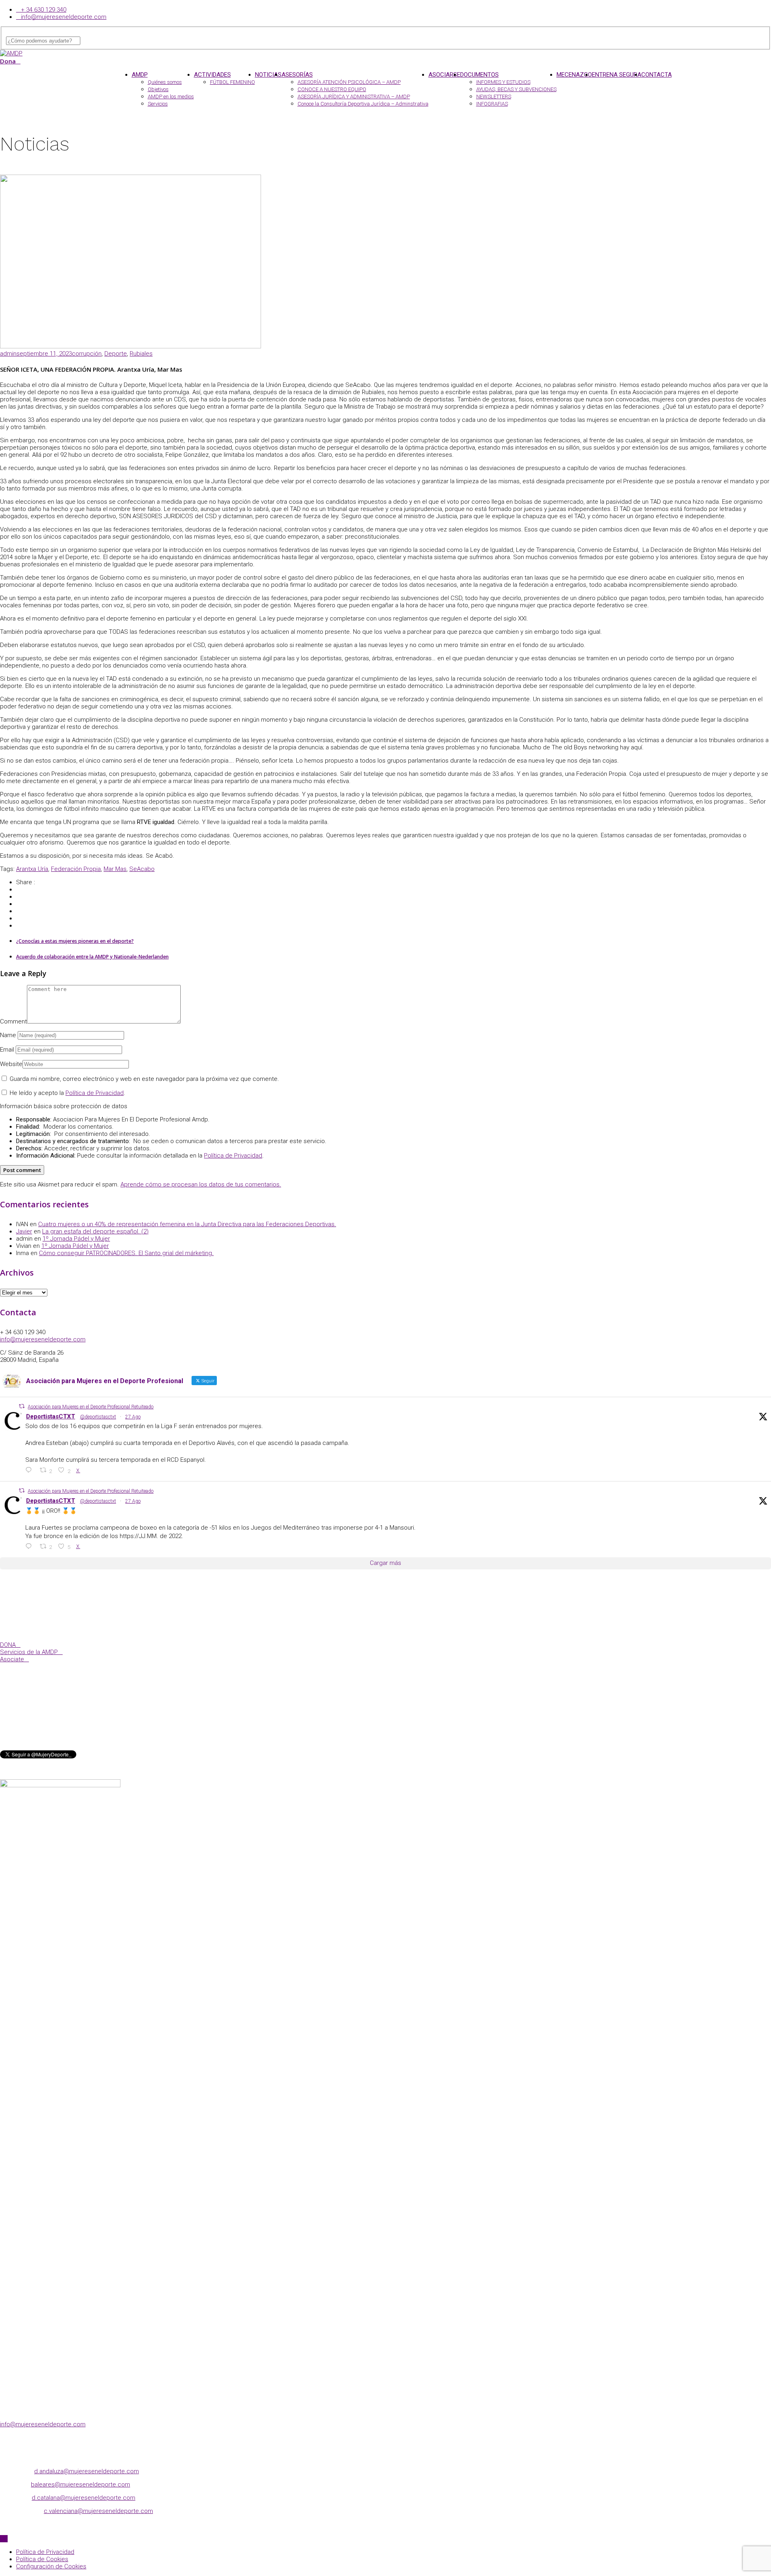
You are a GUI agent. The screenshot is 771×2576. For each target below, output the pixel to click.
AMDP (140, 75)
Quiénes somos (165, 82)
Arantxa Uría (32, 869)
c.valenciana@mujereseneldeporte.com (98, 2511)
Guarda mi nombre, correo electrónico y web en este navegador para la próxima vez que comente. (144, 1079)
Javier (24, 1231)
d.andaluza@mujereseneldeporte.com (87, 2471)
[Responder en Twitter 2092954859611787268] (31, 1546)
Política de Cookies (42, 2559)
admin (8, 354)
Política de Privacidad (95, 1093)
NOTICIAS (268, 75)
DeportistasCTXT (51, 1416)
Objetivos (158, 89)
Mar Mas (115, 869)
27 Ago (133, 1417)
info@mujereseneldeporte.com (64, 17)
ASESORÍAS (297, 75)
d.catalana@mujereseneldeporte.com (84, 2498)
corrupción (87, 354)
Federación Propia (76, 869)
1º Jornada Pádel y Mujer (76, 1239)
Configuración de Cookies (51, 2566)
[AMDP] (11, 53)
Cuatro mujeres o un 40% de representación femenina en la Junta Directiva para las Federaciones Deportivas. (187, 1224)
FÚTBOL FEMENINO (233, 82)
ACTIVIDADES (212, 75)
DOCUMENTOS (479, 75)
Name (8, 1035)
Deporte (116, 354)
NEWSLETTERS (494, 97)
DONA (8, 1645)
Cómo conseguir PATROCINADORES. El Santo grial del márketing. (126, 1253)
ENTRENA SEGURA (617, 75)
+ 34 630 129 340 (44, 10)
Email (7, 1050)
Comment (13, 1021)
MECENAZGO (574, 75)
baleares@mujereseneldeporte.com (81, 2484)
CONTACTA (657, 75)
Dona (8, 61)
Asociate (12, 1659)
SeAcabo (142, 869)
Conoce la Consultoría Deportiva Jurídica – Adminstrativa (363, 104)
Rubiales (141, 354)
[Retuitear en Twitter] (22, 1406)
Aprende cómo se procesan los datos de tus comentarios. (201, 1184)
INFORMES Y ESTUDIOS (503, 82)
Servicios (158, 104)
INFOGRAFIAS (492, 104)
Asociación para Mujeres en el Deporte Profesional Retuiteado (91, 1407)
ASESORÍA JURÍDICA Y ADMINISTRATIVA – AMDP (354, 97)
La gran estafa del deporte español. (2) (95, 1231)
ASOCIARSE (444, 75)
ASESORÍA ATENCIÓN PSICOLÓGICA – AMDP (349, 82)
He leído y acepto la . (67, 1093)
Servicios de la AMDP (29, 1652)
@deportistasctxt (98, 1417)
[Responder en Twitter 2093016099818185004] (31, 1470)
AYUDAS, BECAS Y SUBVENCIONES (516, 89)
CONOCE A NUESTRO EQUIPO (332, 89)
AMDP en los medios (171, 97)
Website (11, 1064)
